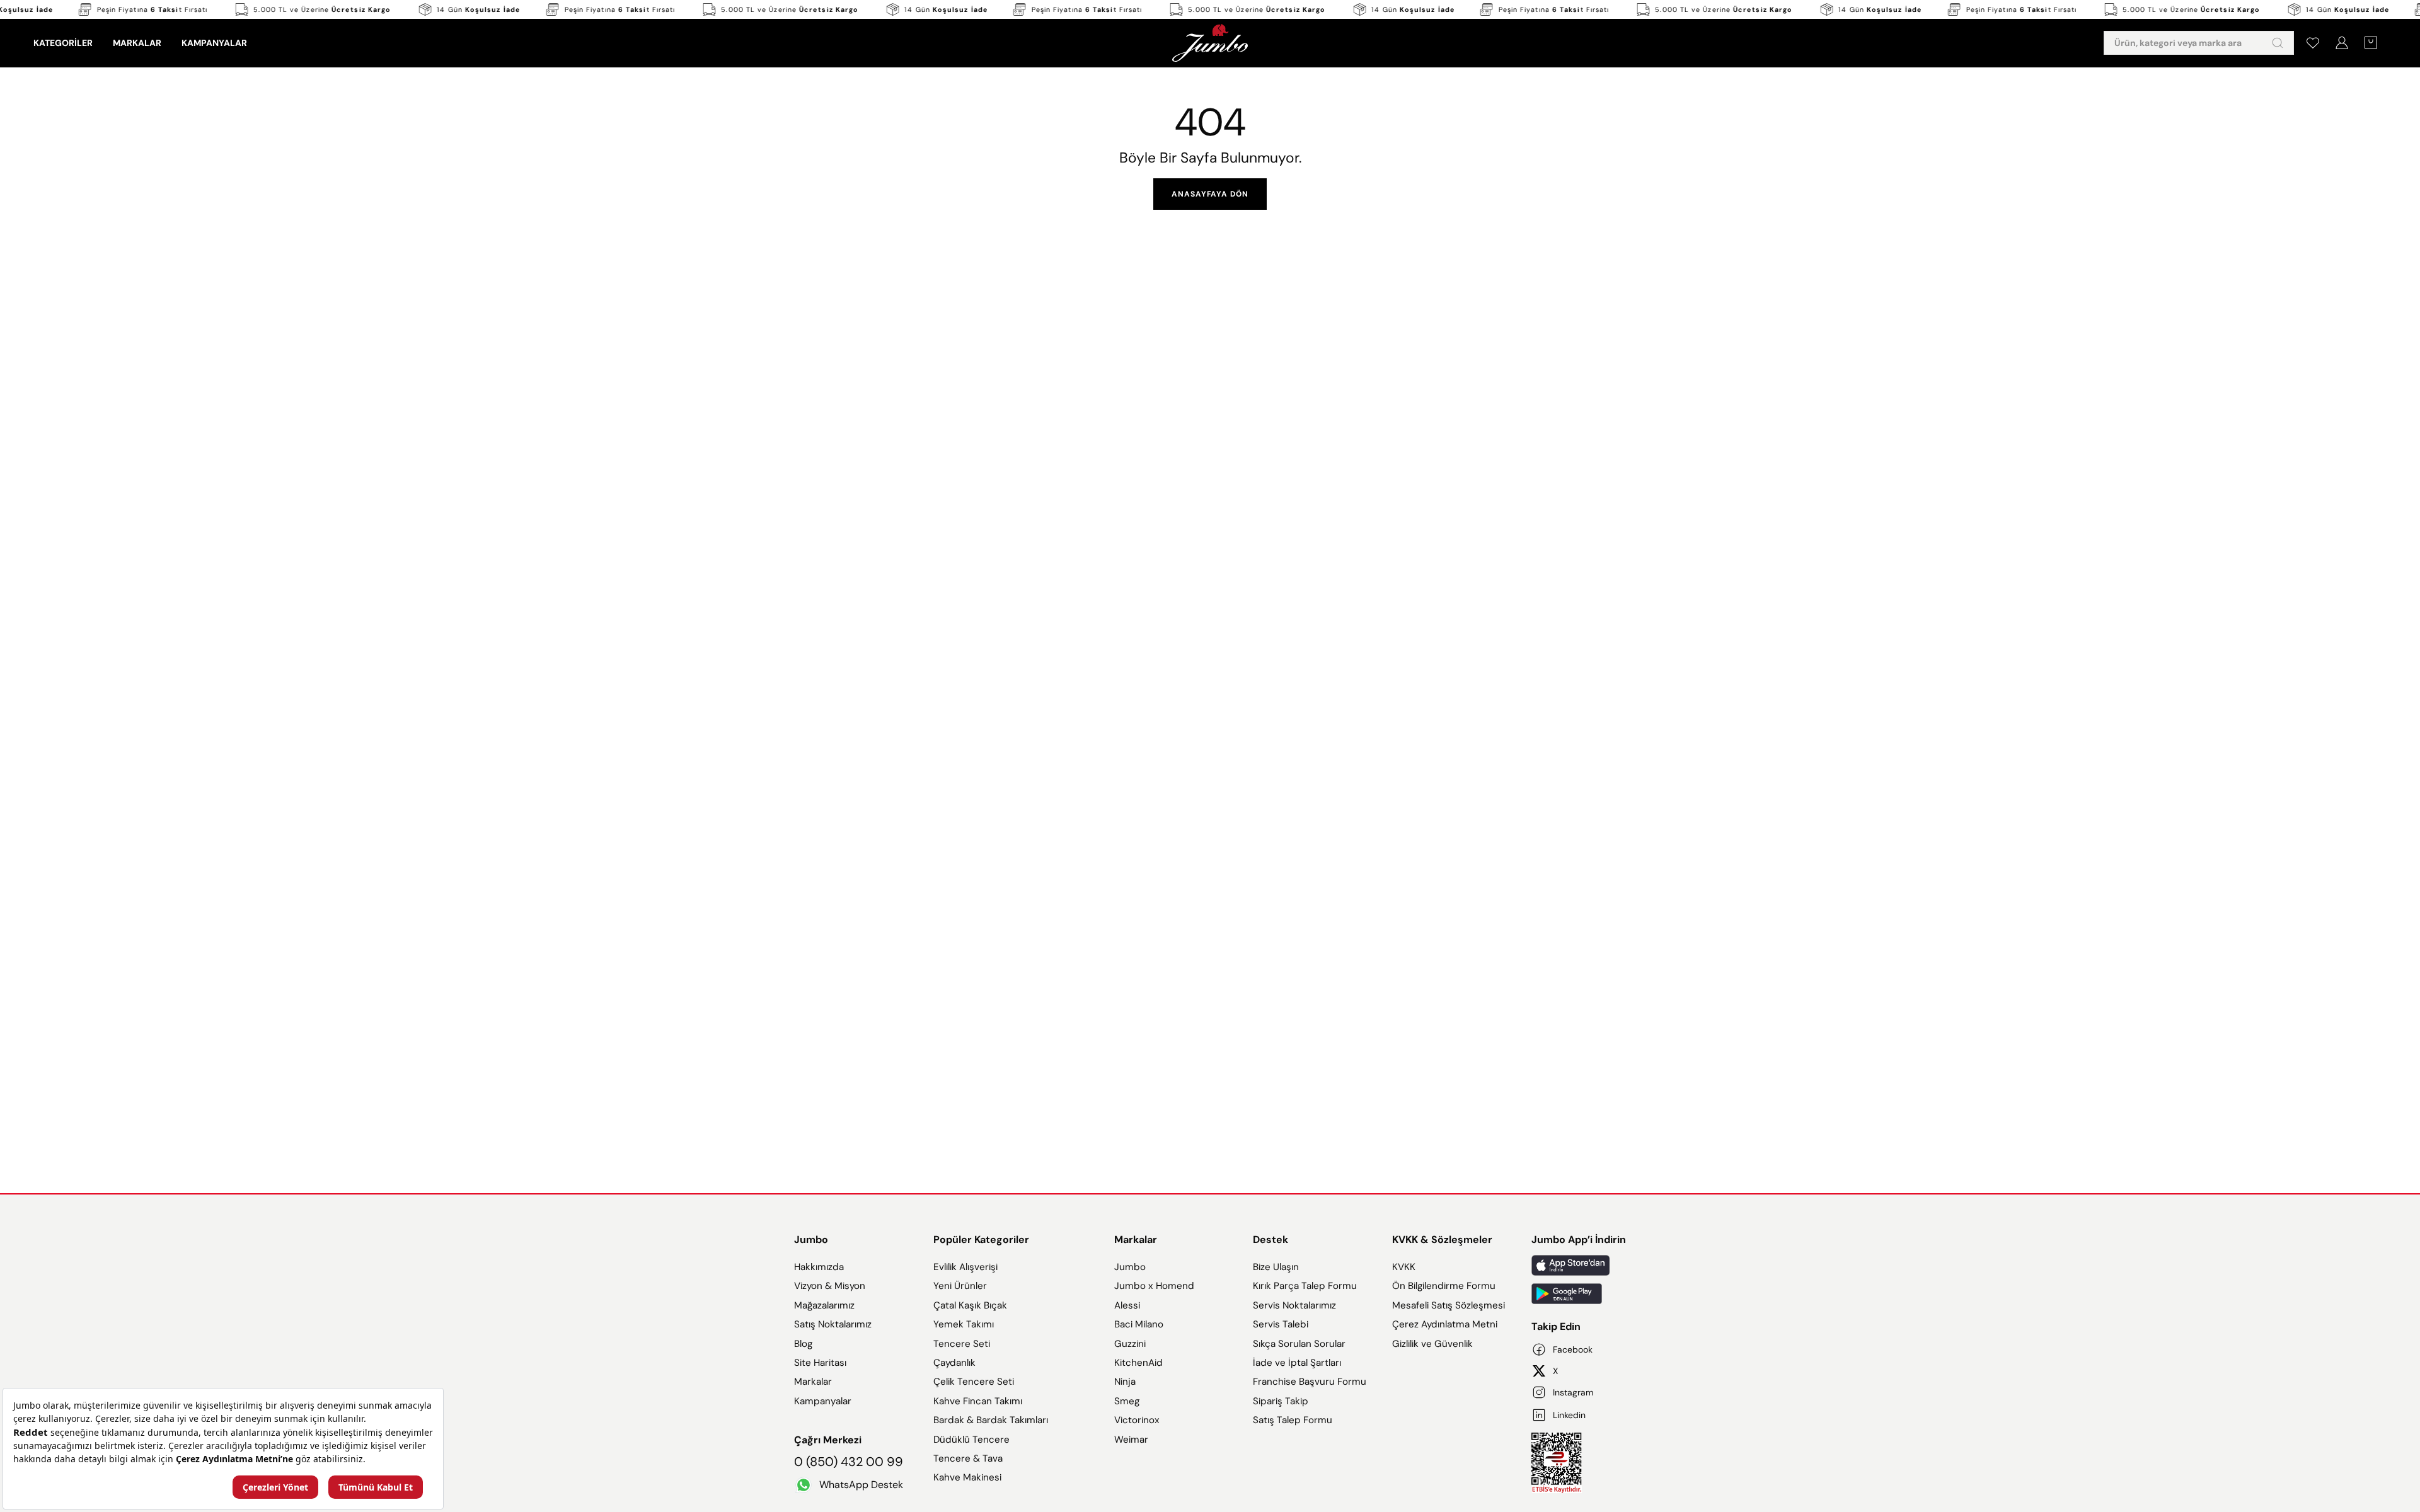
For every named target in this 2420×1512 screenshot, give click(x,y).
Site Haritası (820, 1363)
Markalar (813, 1382)
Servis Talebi (1281, 1324)
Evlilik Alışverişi (965, 1267)
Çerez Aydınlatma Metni (1445, 1324)
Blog (803, 1344)
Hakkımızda (819, 1267)
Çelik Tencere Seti (974, 1382)
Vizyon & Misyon (830, 1286)
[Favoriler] (2313, 43)
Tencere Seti (962, 1344)
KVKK (1404, 1267)
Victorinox (1137, 1420)
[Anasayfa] (1210, 43)
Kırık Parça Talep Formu (1305, 1286)
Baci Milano (1139, 1324)
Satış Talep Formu (1293, 1420)
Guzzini (1130, 1344)
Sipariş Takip (1281, 1401)
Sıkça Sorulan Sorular (1299, 1344)
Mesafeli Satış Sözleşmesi (1449, 1305)
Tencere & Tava (968, 1458)
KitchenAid (1138, 1363)
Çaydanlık (954, 1363)
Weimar (1131, 1440)
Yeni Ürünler (960, 1286)
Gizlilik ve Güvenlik (1432, 1344)
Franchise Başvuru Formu (1310, 1382)
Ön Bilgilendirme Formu (1444, 1286)
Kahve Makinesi (967, 1477)
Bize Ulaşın (1276, 1267)
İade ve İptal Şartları (1297, 1363)
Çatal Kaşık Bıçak (970, 1305)
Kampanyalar (823, 1401)
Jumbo (811, 1240)
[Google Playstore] (1579, 1294)
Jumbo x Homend (1154, 1286)
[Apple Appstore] (1579, 1265)
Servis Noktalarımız (1294, 1305)
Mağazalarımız (824, 1305)
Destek (1270, 1240)
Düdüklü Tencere (971, 1440)
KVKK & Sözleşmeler (1442, 1240)
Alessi (1127, 1305)
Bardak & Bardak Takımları (991, 1420)
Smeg (1127, 1401)
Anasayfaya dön (1210, 194)
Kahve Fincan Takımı (978, 1401)
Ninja (1125, 1382)
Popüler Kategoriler (981, 1240)
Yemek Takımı (964, 1324)
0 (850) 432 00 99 (849, 1462)
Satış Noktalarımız (833, 1324)
